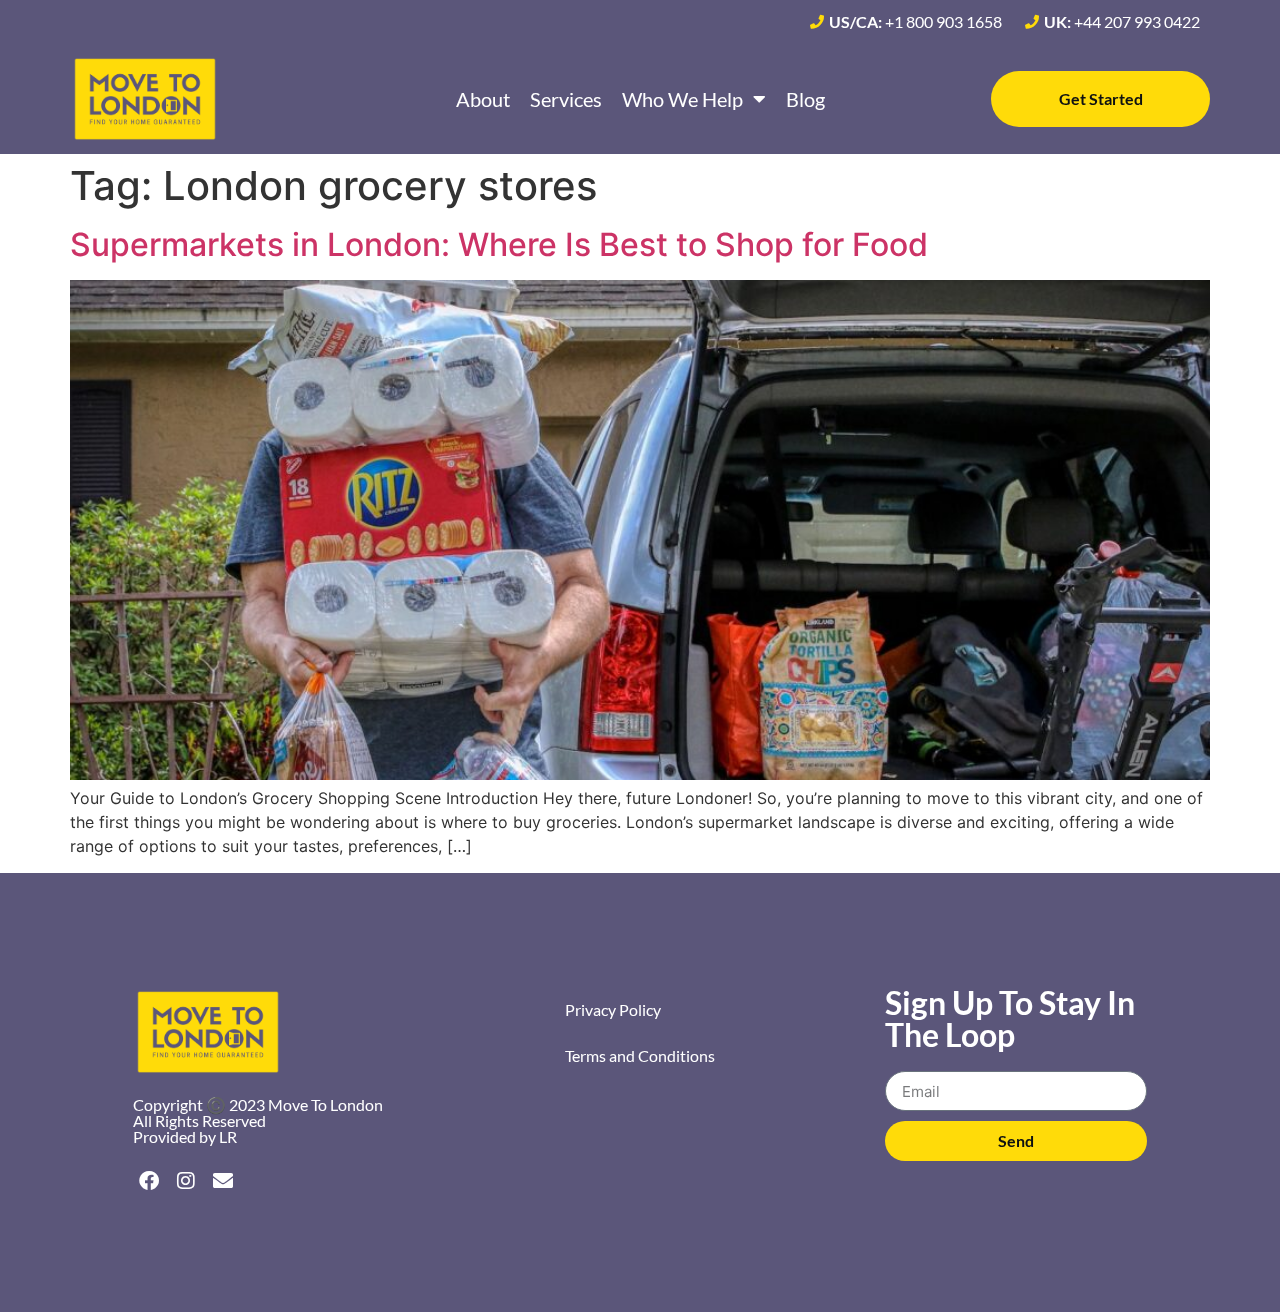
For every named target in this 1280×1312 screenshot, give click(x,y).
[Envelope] (223, 1181)
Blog (805, 99)
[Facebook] (149, 1181)
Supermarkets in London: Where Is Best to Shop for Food (499, 244)
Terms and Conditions (640, 1055)
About (483, 99)
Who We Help (682, 99)
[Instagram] (186, 1181)
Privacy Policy (613, 1009)
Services (566, 99)
